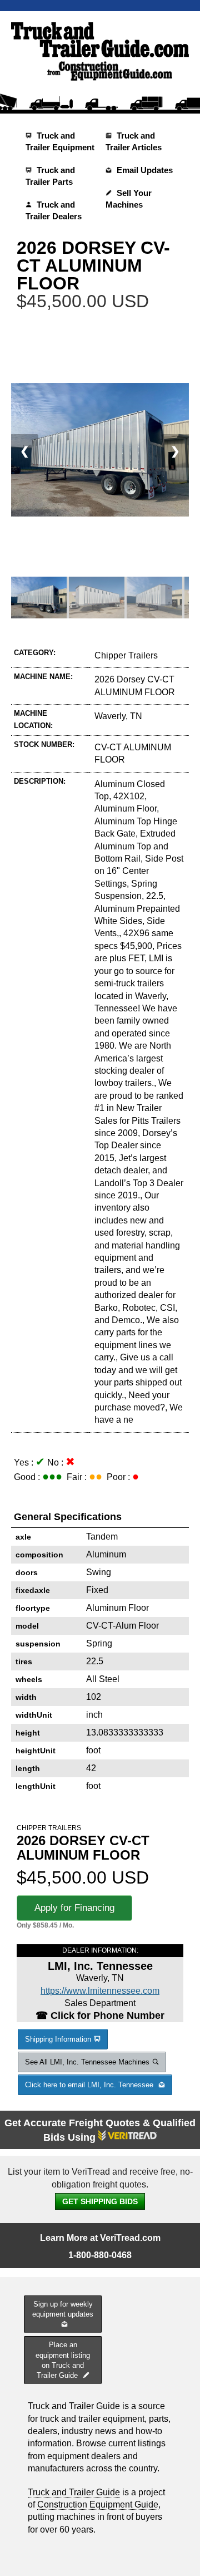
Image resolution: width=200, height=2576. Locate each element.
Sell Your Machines (129, 199)
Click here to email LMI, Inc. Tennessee (90, 2085)
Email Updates (144, 170)
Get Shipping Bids (100, 2201)
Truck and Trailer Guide (74, 2492)
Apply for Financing (74, 1908)
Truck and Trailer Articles (134, 141)
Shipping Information (58, 2039)
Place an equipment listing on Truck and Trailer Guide (63, 2360)
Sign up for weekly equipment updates (63, 2309)
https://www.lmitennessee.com (100, 1991)
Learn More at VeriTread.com (100, 2238)
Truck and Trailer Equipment (60, 141)
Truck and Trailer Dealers (54, 210)
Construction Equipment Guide (98, 2504)
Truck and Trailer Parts (50, 176)
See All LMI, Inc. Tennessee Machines (87, 2062)
